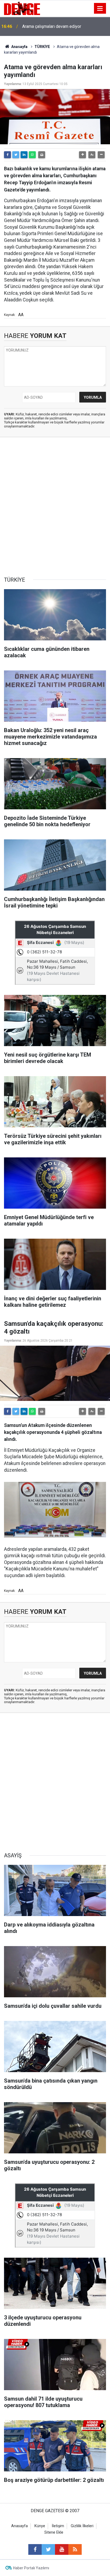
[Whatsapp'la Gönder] (32, 155)
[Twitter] (16, 155)
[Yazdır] (42, 155)
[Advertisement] (55, 507)
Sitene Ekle (54, 2532)
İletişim (58, 2526)
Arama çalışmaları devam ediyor (52, 26)
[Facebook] (7, 155)
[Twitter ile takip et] (48, 2549)
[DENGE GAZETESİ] (22, 8)
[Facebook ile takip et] (35, 2549)
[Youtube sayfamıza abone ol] (62, 2549)
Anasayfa (19, 47)
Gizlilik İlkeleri (82, 2526)
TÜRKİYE (42, 47)
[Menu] (100, 9)
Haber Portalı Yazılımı (31, 2568)
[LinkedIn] (24, 155)
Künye (40, 2526)
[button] (82, 155)
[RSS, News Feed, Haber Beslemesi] (75, 2549)
